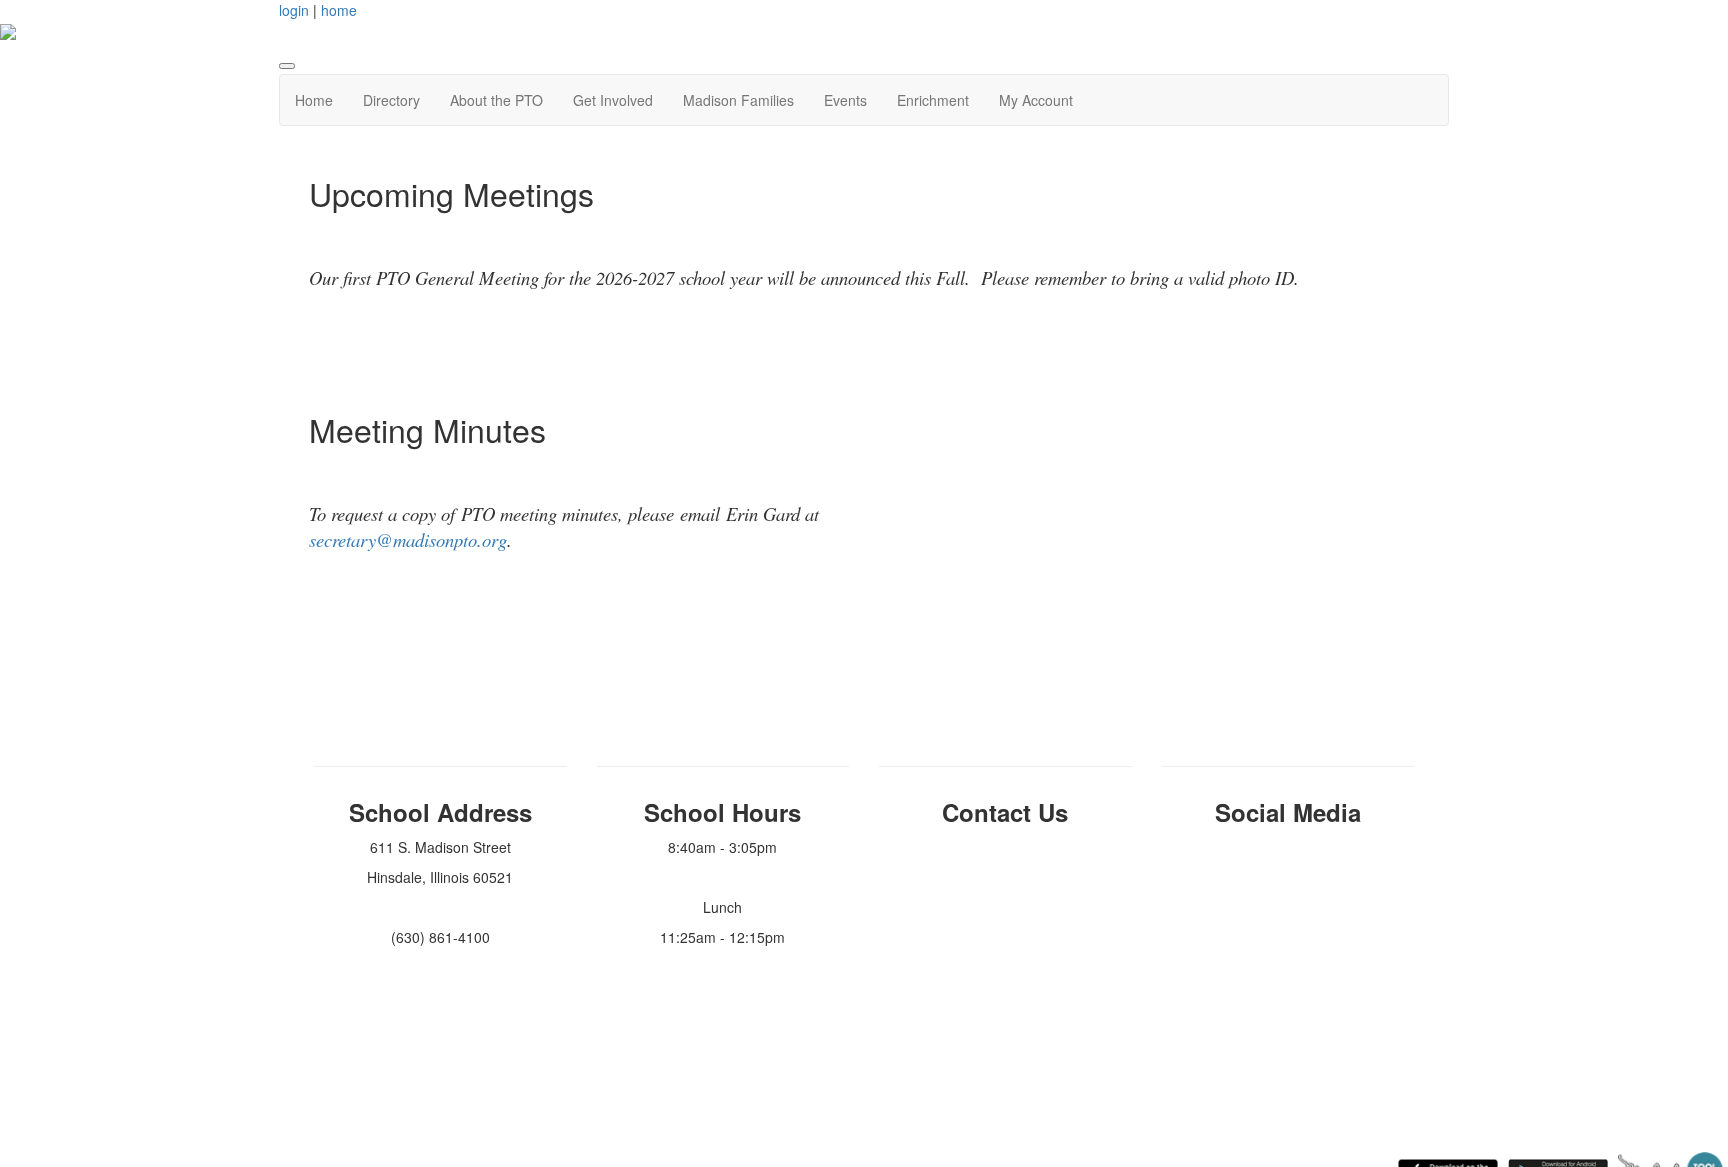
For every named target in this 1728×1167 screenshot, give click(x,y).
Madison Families (738, 100)
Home (314, 100)
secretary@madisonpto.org (408, 539)
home (339, 10)
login (294, 10)
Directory (391, 100)
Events (845, 100)
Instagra (1282, 847)
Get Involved (613, 100)
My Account (1036, 100)
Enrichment (933, 100)
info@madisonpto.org (1005, 847)
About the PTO (496, 100)
